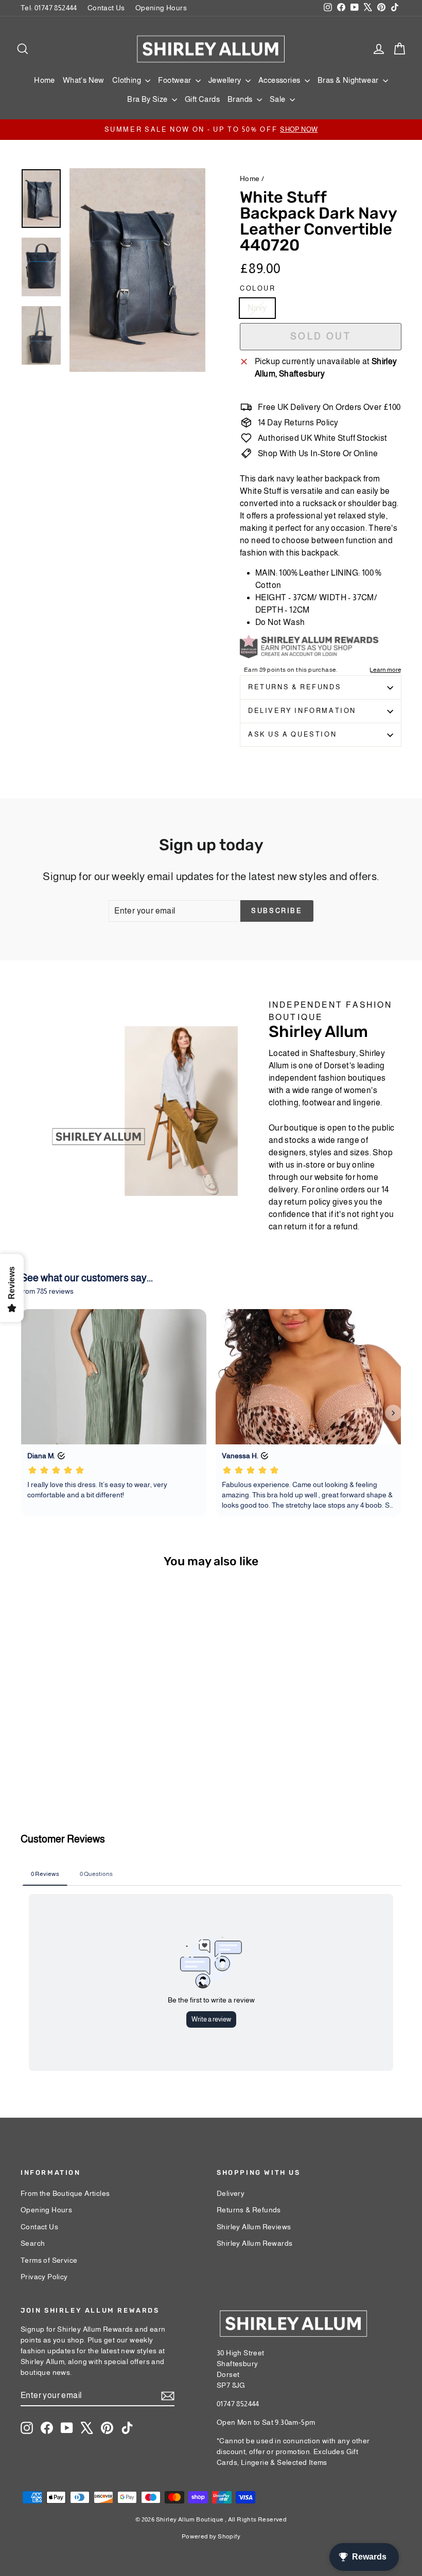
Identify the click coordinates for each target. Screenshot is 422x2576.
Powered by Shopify (211, 2536)
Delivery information (302, 711)
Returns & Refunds (295, 687)
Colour (258, 288)
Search (33, 2243)
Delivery (231, 2193)
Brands (241, 99)
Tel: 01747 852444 (49, 8)
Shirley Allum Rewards (254, 2243)
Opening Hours (161, 8)
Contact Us (106, 8)
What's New (84, 80)
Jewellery (226, 80)
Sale (278, 99)
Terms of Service (49, 2260)
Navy (257, 308)
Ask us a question (292, 734)
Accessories (280, 80)
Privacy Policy (44, 2277)
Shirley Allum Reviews (254, 2227)
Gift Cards (202, 99)
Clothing (128, 80)
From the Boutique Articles (65, 2193)
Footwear (175, 80)
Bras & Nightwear (349, 80)
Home (45, 80)
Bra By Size (148, 99)
